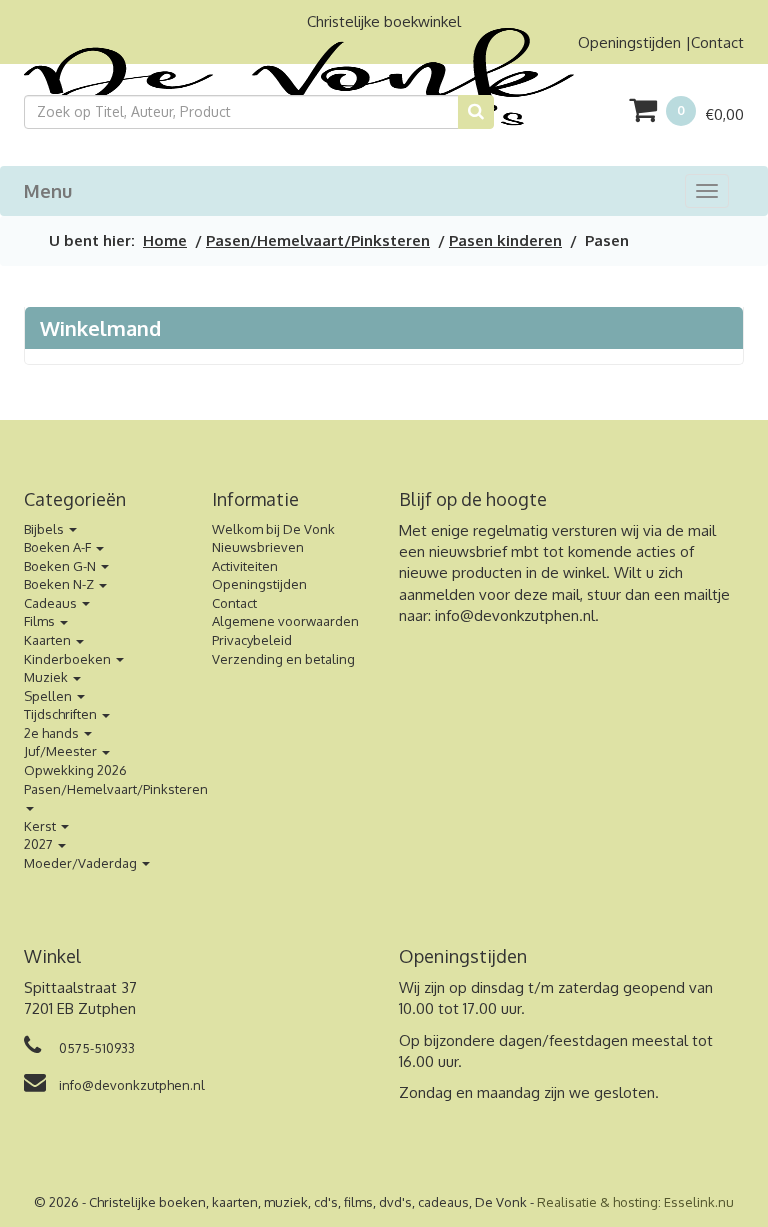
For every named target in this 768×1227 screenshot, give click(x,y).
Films (41, 621)
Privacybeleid (252, 640)
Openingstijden (629, 42)
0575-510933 (95, 1048)
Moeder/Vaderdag (82, 863)
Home (165, 240)
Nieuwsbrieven (258, 547)
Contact (717, 42)
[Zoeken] (476, 112)
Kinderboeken (69, 659)
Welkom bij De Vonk (273, 529)
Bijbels (45, 529)
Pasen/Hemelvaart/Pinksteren (318, 240)
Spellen (49, 696)
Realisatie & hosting (597, 1202)
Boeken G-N (61, 566)
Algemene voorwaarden (285, 621)
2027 (40, 844)
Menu (48, 191)
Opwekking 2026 (75, 770)
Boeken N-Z (60, 584)
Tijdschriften (62, 714)
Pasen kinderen (505, 240)
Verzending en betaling (283, 659)
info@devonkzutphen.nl (515, 615)
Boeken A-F (59, 547)
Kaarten (49, 640)
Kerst (41, 826)
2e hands (53, 733)
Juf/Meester (62, 751)
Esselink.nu (699, 1202)
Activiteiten (245, 566)
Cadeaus (52, 603)
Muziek (47, 677)
